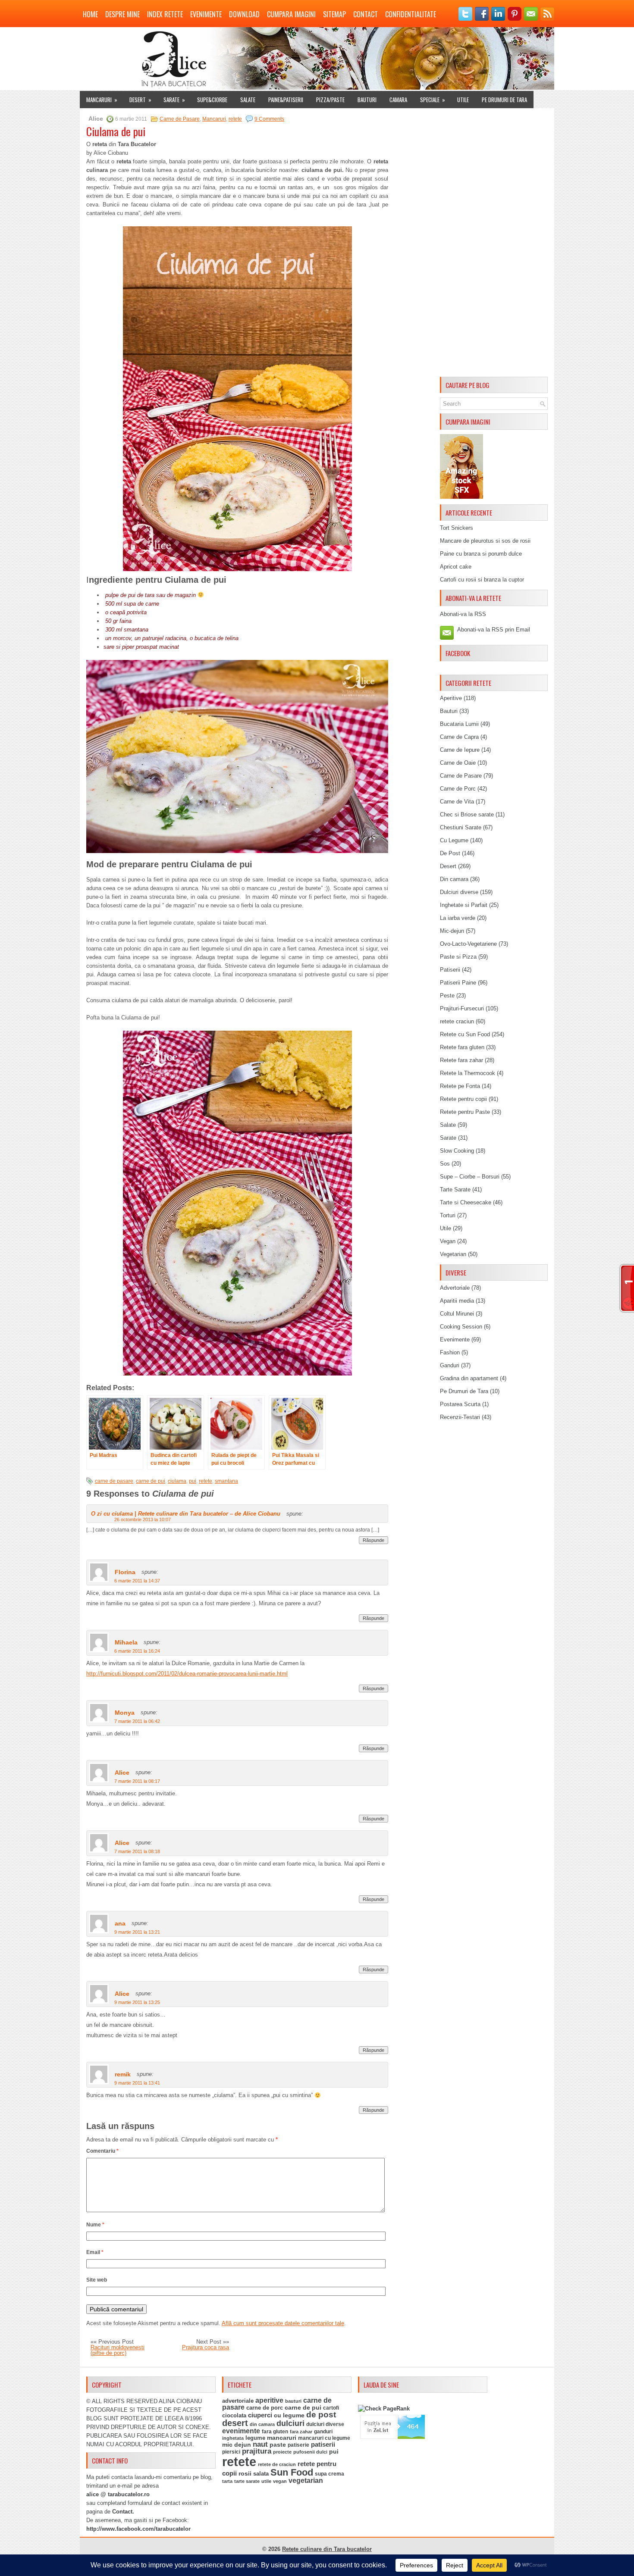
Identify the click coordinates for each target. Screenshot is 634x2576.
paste (278, 2445)
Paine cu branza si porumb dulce (481, 554)
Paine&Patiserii (286, 100)
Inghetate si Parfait (464, 905)
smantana (226, 1481)
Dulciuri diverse (459, 892)
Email (95, 2252)
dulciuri (290, 2423)
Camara (398, 100)
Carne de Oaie (458, 763)
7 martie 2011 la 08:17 (137, 1781)
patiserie (298, 2445)
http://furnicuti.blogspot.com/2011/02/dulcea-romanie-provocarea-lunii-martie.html (187, 1674)
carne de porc (265, 2408)
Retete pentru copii (463, 1099)
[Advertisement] (494, 244)
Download (244, 14)
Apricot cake (456, 567)
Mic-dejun (452, 931)
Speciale (433, 100)
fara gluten (275, 2431)
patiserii (323, 2445)
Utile (463, 100)
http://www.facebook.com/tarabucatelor (138, 2529)
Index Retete (165, 14)
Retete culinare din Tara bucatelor (327, 2549)
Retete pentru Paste (465, 1112)
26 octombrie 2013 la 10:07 (143, 1519)
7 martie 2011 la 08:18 (137, 1851)
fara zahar (301, 2432)
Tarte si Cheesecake (466, 1202)
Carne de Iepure (460, 750)
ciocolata (234, 2415)
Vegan (448, 1241)
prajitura (257, 2451)
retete (235, 119)
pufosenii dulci (310, 2452)
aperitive (269, 2400)
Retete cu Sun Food (465, 1034)
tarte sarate (247, 2481)
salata (261, 2474)
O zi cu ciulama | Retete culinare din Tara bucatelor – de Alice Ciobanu (186, 1514)
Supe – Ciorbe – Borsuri (470, 1177)
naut (260, 2444)
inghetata (233, 2438)
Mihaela (126, 1642)
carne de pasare (114, 1481)
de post (321, 2415)
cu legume (289, 2415)
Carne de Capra (459, 737)
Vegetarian (453, 1254)
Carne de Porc (458, 789)
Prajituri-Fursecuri (462, 1008)
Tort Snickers (457, 528)
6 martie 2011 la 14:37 (137, 1581)
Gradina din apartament (469, 1378)
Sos (445, 1164)
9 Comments (269, 119)
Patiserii (450, 970)
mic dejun (237, 2445)
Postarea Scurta (460, 1404)
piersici (231, 2452)
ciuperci (260, 2415)
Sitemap (334, 14)
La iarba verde (458, 918)
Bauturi (367, 100)
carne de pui (151, 1481)
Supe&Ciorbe (212, 100)
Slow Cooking (457, 1151)
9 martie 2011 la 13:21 (137, 1932)
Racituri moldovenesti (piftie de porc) (118, 2350)
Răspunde (373, 1540)
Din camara (454, 879)
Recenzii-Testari (460, 1417)
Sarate (174, 100)
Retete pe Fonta (460, 1086)
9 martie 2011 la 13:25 (137, 2002)
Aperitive (451, 698)
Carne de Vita (457, 802)
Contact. (123, 2512)
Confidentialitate (411, 14)
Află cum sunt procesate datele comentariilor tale (283, 2323)
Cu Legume (454, 840)
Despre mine (122, 14)
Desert (140, 100)
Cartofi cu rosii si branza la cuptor (482, 580)
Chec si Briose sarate (467, 814)
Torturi (448, 1215)
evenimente (241, 2431)
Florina (125, 1572)
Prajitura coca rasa (206, 2347)
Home (90, 14)
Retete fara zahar (461, 1060)
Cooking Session (461, 1327)
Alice (122, 1773)
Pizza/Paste (330, 100)
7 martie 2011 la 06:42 (137, 1721)
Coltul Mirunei (457, 1314)
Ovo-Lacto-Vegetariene (468, 944)
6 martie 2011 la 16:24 (137, 1651)
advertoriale (238, 2401)
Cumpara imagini (291, 14)
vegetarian (306, 2481)
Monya (125, 1713)
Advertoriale (455, 1288)
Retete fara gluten (462, 1047)
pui (193, 1481)
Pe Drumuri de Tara (504, 100)
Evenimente (206, 14)
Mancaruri (102, 100)
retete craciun (457, 1021)
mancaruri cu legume (324, 2438)
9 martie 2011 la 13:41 (137, 2083)
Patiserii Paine (458, 983)
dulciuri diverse (325, 2424)
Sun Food (292, 2472)
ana (120, 1923)
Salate (248, 100)
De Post (450, 853)
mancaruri (282, 2438)
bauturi (293, 2401)
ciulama (177, 1481)
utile (266, 2481)
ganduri (323, 2432)
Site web (97, 2280)
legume (255, 2438)
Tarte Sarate (455, 1190)
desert (235, 2423)
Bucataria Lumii (459, 724)
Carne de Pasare (180, 119)
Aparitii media (457, 1301)
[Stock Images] (461, 497)
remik (123, 2074)
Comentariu (102, 2151)
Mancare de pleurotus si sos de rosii (485, 541)
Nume (95, 2225)
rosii (245, 2473)
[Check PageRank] (384, 2409)
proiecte (282, 2452)
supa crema (330, 2474)
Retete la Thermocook (468, 1073)
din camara (262, 2424)
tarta (227, 2481)
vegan (280, 2481)
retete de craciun (277, 2464)
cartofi (331, 2408)
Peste (447, 996)
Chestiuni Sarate (461, 827)
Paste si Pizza (458, 957)
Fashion (450, 1352)
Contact (366, 14)
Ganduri (450, 1365)
